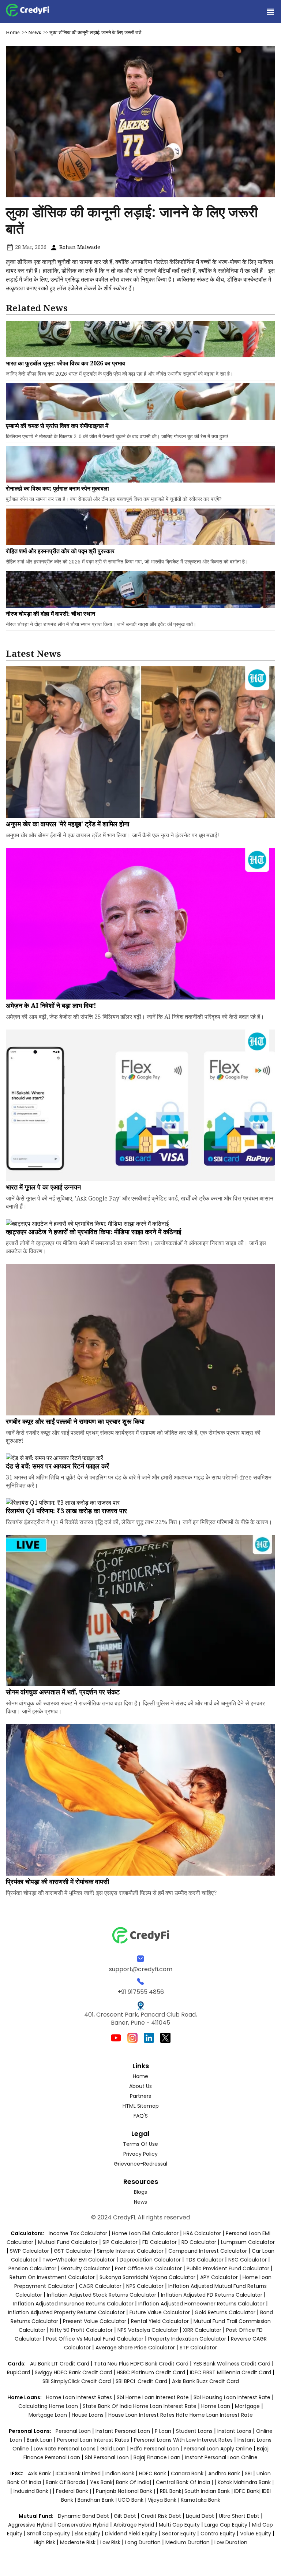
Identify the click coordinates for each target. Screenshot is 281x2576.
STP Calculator (198, 2348)
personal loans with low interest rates (183, 2440)
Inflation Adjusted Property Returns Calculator (66, 2312)
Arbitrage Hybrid (134, 2525)
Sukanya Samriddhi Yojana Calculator (147, 2277)
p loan (164, 2431)
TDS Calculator (205, 2260)
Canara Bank (188, 2473)
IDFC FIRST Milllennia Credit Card (231, 2372)
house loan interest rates (142, 2415)
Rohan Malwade (79, 247)
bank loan (40, 2440)
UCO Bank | (133, 2500)
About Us (140, 2086)
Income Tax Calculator (78, 2233)
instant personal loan (123, 2431)
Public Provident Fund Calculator (228, 2268)
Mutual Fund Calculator (68, 2242)
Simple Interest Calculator (130, 2251)
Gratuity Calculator (86, 2268)
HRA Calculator (202, 2233)
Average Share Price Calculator (135, 2348)
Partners (140, 2096)
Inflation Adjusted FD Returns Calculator (212, 2295)
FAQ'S (141, 2116)
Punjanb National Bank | (126, 2491)
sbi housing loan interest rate (233, 2397)
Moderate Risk (78, 2542)
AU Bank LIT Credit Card (60, 2364)
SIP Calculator (120, 2242)
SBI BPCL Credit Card (142, 2381)
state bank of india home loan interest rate (140, 2406)
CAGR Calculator (100, 2286)
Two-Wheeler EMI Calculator (79, 2260)
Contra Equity (218, 2534)
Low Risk (110, 2542)
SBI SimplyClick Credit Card (77, 2381)
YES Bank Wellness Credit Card (232, 2364)
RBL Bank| (172, 2491)
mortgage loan (48, 2415)
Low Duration (231, 2542)
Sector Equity (180, 2534)
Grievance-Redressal (140, 2164)
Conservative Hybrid (83, 2525)
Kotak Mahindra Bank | (246, 2482)
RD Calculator (199, 2242)
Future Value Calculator (160, 2312)
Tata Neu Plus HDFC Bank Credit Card (141, 2364)
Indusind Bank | (33, 2491)
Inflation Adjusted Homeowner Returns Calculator (201, 2304)
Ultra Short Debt (239, 2516)
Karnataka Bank (201, 2500)
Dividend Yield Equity (131, 2534)
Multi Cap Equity (179, 2525)
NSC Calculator (248, 2260)
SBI (248, 2473)
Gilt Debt (125, 2516)
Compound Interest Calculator (208, 2251)
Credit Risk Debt (161, 2516)
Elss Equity (87, 2534)
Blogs (140, 2192)
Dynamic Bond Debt (83, 2516)
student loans (194, 2431)
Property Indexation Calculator (187, 2339)
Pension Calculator (32, 2268)
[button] (270, 11)
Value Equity (256, 2534)
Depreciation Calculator (150, 2260)
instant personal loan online (221, 2457)
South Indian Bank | (209, 2491)
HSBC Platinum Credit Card (151, 2372)
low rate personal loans (65, 2449)
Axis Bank (40, 2473)
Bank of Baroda (65, 2482)
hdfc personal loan (155, 2449)
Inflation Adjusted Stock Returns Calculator (102, 2295)
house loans (88, 2415)
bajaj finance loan (158, 2457)
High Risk (44, 2542)
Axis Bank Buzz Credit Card (205, 2381)
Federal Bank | (74, 2491)
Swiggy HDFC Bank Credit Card (73, 2372)
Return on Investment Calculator (52, 2277)
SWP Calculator (29, 2251)
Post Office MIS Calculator (148, 2268)
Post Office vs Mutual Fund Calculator (95, 2339)
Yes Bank (101, 2482)
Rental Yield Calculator (160, 2321)
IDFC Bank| (248, 2491)
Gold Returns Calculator (225, 2312)
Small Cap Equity (48, 2534)
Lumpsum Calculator (248, 2242)
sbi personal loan (108, 2457)
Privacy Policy (140, 2154)
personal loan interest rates (94, 2440)
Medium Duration (188, 2542)
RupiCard (19, 2372)
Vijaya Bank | (164, 2500)
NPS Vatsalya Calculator (148, 2330)
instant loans (235, 2431)
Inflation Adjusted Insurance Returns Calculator (73, 2304)
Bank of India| (134, 2482)
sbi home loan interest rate (153, 2397)
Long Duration (143, 2542)
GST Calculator (73, 2251)
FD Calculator (160, 2242)
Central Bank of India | (185, 2482)
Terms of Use (140, 2144)
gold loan (114, 2449)
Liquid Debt (200, 2516)
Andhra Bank (224, 2473)
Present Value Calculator (95, 2321)
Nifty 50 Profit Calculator (81, 2330)
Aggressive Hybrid (30, 2525)
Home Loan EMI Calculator (145, 2233)
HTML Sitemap (141, 2106)
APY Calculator (219, 2277)
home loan (216, 2406)
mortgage (248, 2406)
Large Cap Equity (226, 2525)
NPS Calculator (145, 2286)
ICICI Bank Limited (79, 2473)
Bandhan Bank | (98, 2500)
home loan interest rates (80, 2397)
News (35, 32)
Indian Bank (121, 2473)
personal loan (74, 2431)
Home (13, 32)
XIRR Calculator (202, 2330)
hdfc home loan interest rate (214, 2415)
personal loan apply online (219, 2449)
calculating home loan (49, 2406)
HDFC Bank (153, 2473)
